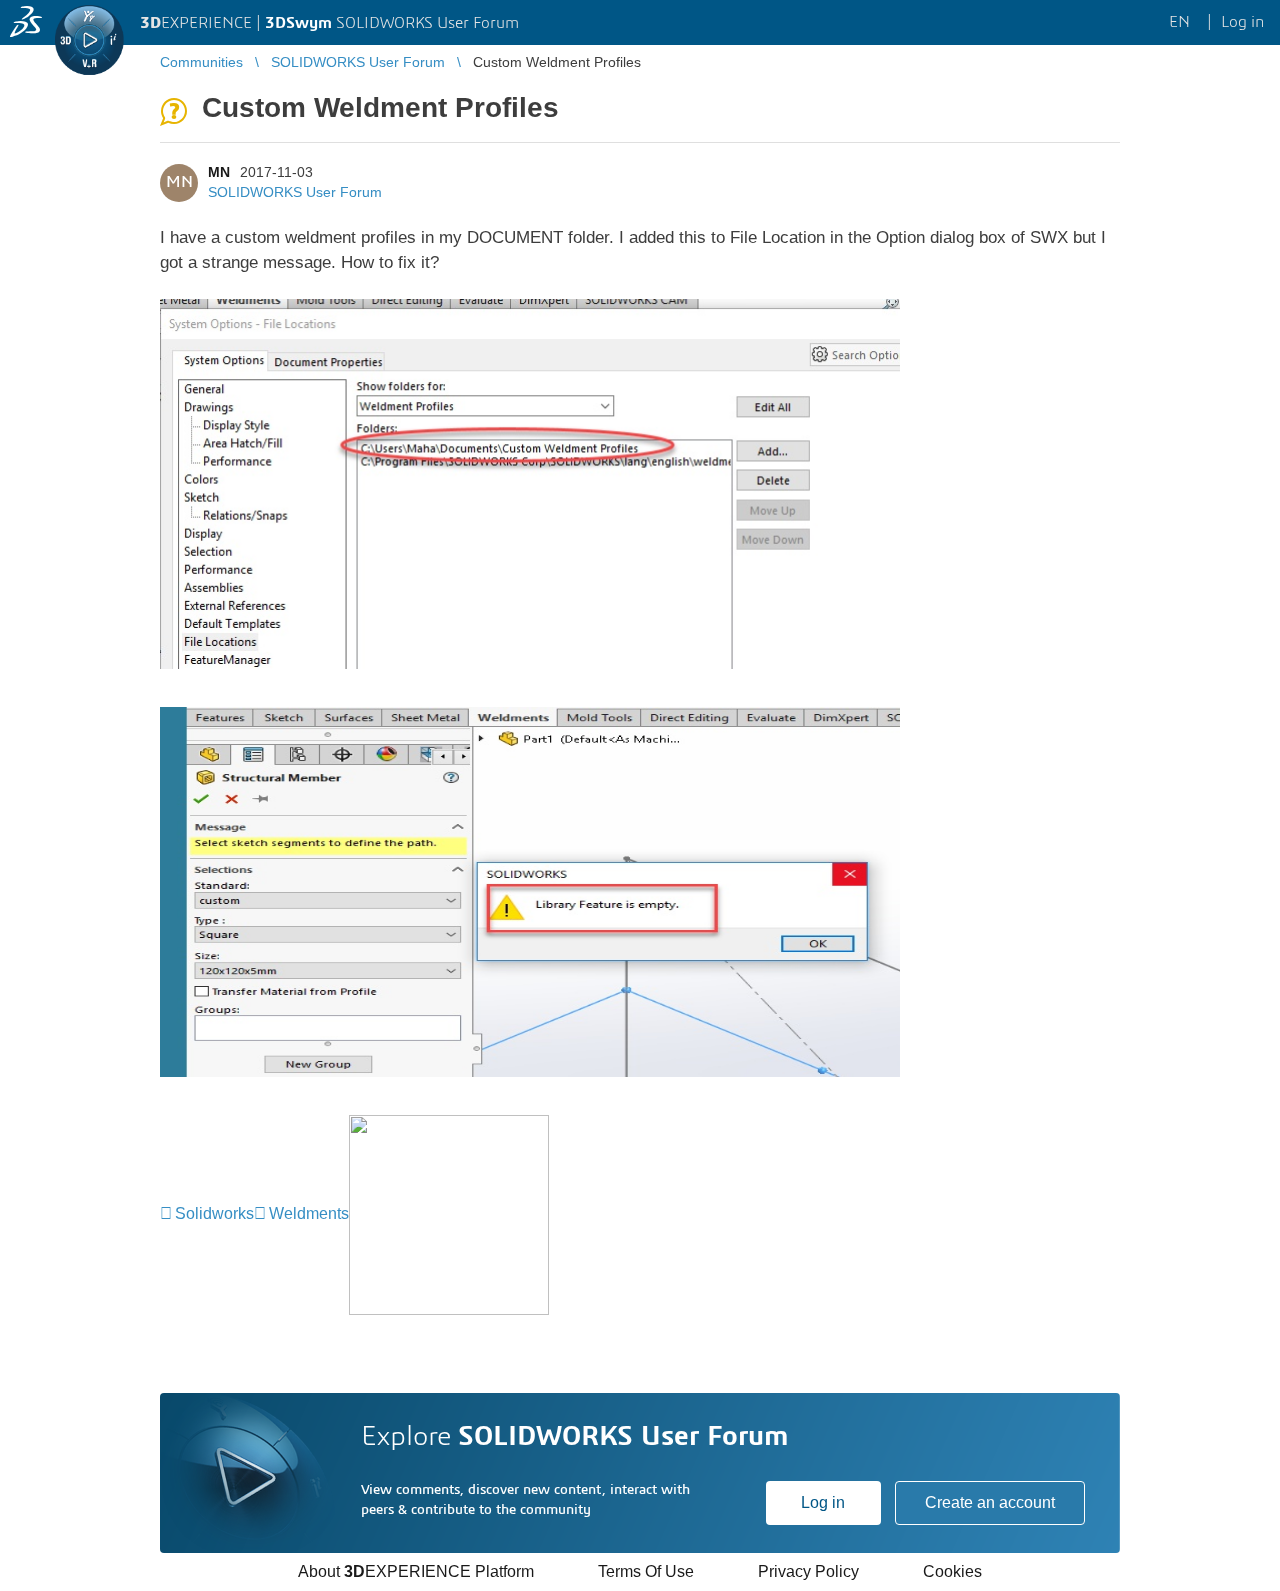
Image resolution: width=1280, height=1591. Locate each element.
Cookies (952, 1571)
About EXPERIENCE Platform (416, 1571)
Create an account (990, 1502)
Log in (823, 1502)
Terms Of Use (646, 1571)
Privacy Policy (808, 1571)
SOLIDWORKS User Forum (295, 192)
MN (219, 172)
